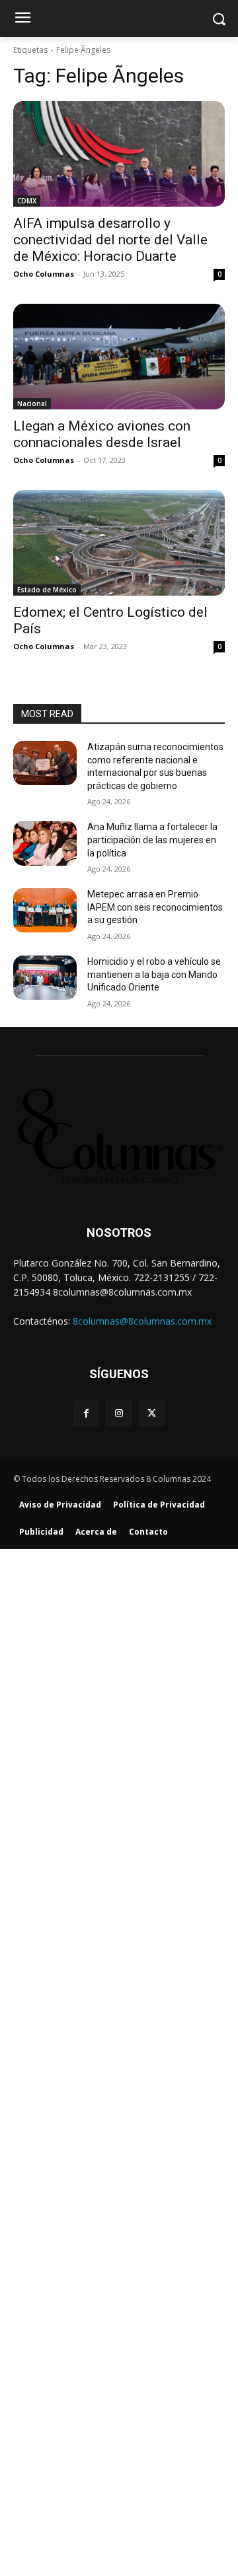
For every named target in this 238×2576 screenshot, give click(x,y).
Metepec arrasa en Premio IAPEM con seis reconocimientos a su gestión (155, 907)
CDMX (27, 201)
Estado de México (47, 590)
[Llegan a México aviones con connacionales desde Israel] (119, 357)
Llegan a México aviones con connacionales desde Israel (102, 434)
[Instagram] (119, 1413)
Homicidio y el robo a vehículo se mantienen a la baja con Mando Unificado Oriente (154, 974)
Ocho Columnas (44, 274)
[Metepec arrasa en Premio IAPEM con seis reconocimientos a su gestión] (45, 910)
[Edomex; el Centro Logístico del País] (119, 543)
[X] (152, 1413)
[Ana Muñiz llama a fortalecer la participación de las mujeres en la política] (45, 843)
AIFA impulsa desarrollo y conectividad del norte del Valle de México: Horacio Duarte (110, 240)
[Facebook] (86, 1413)
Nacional (32, 403)
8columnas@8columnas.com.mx (142, 1321)
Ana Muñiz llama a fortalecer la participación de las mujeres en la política (152, 840)
